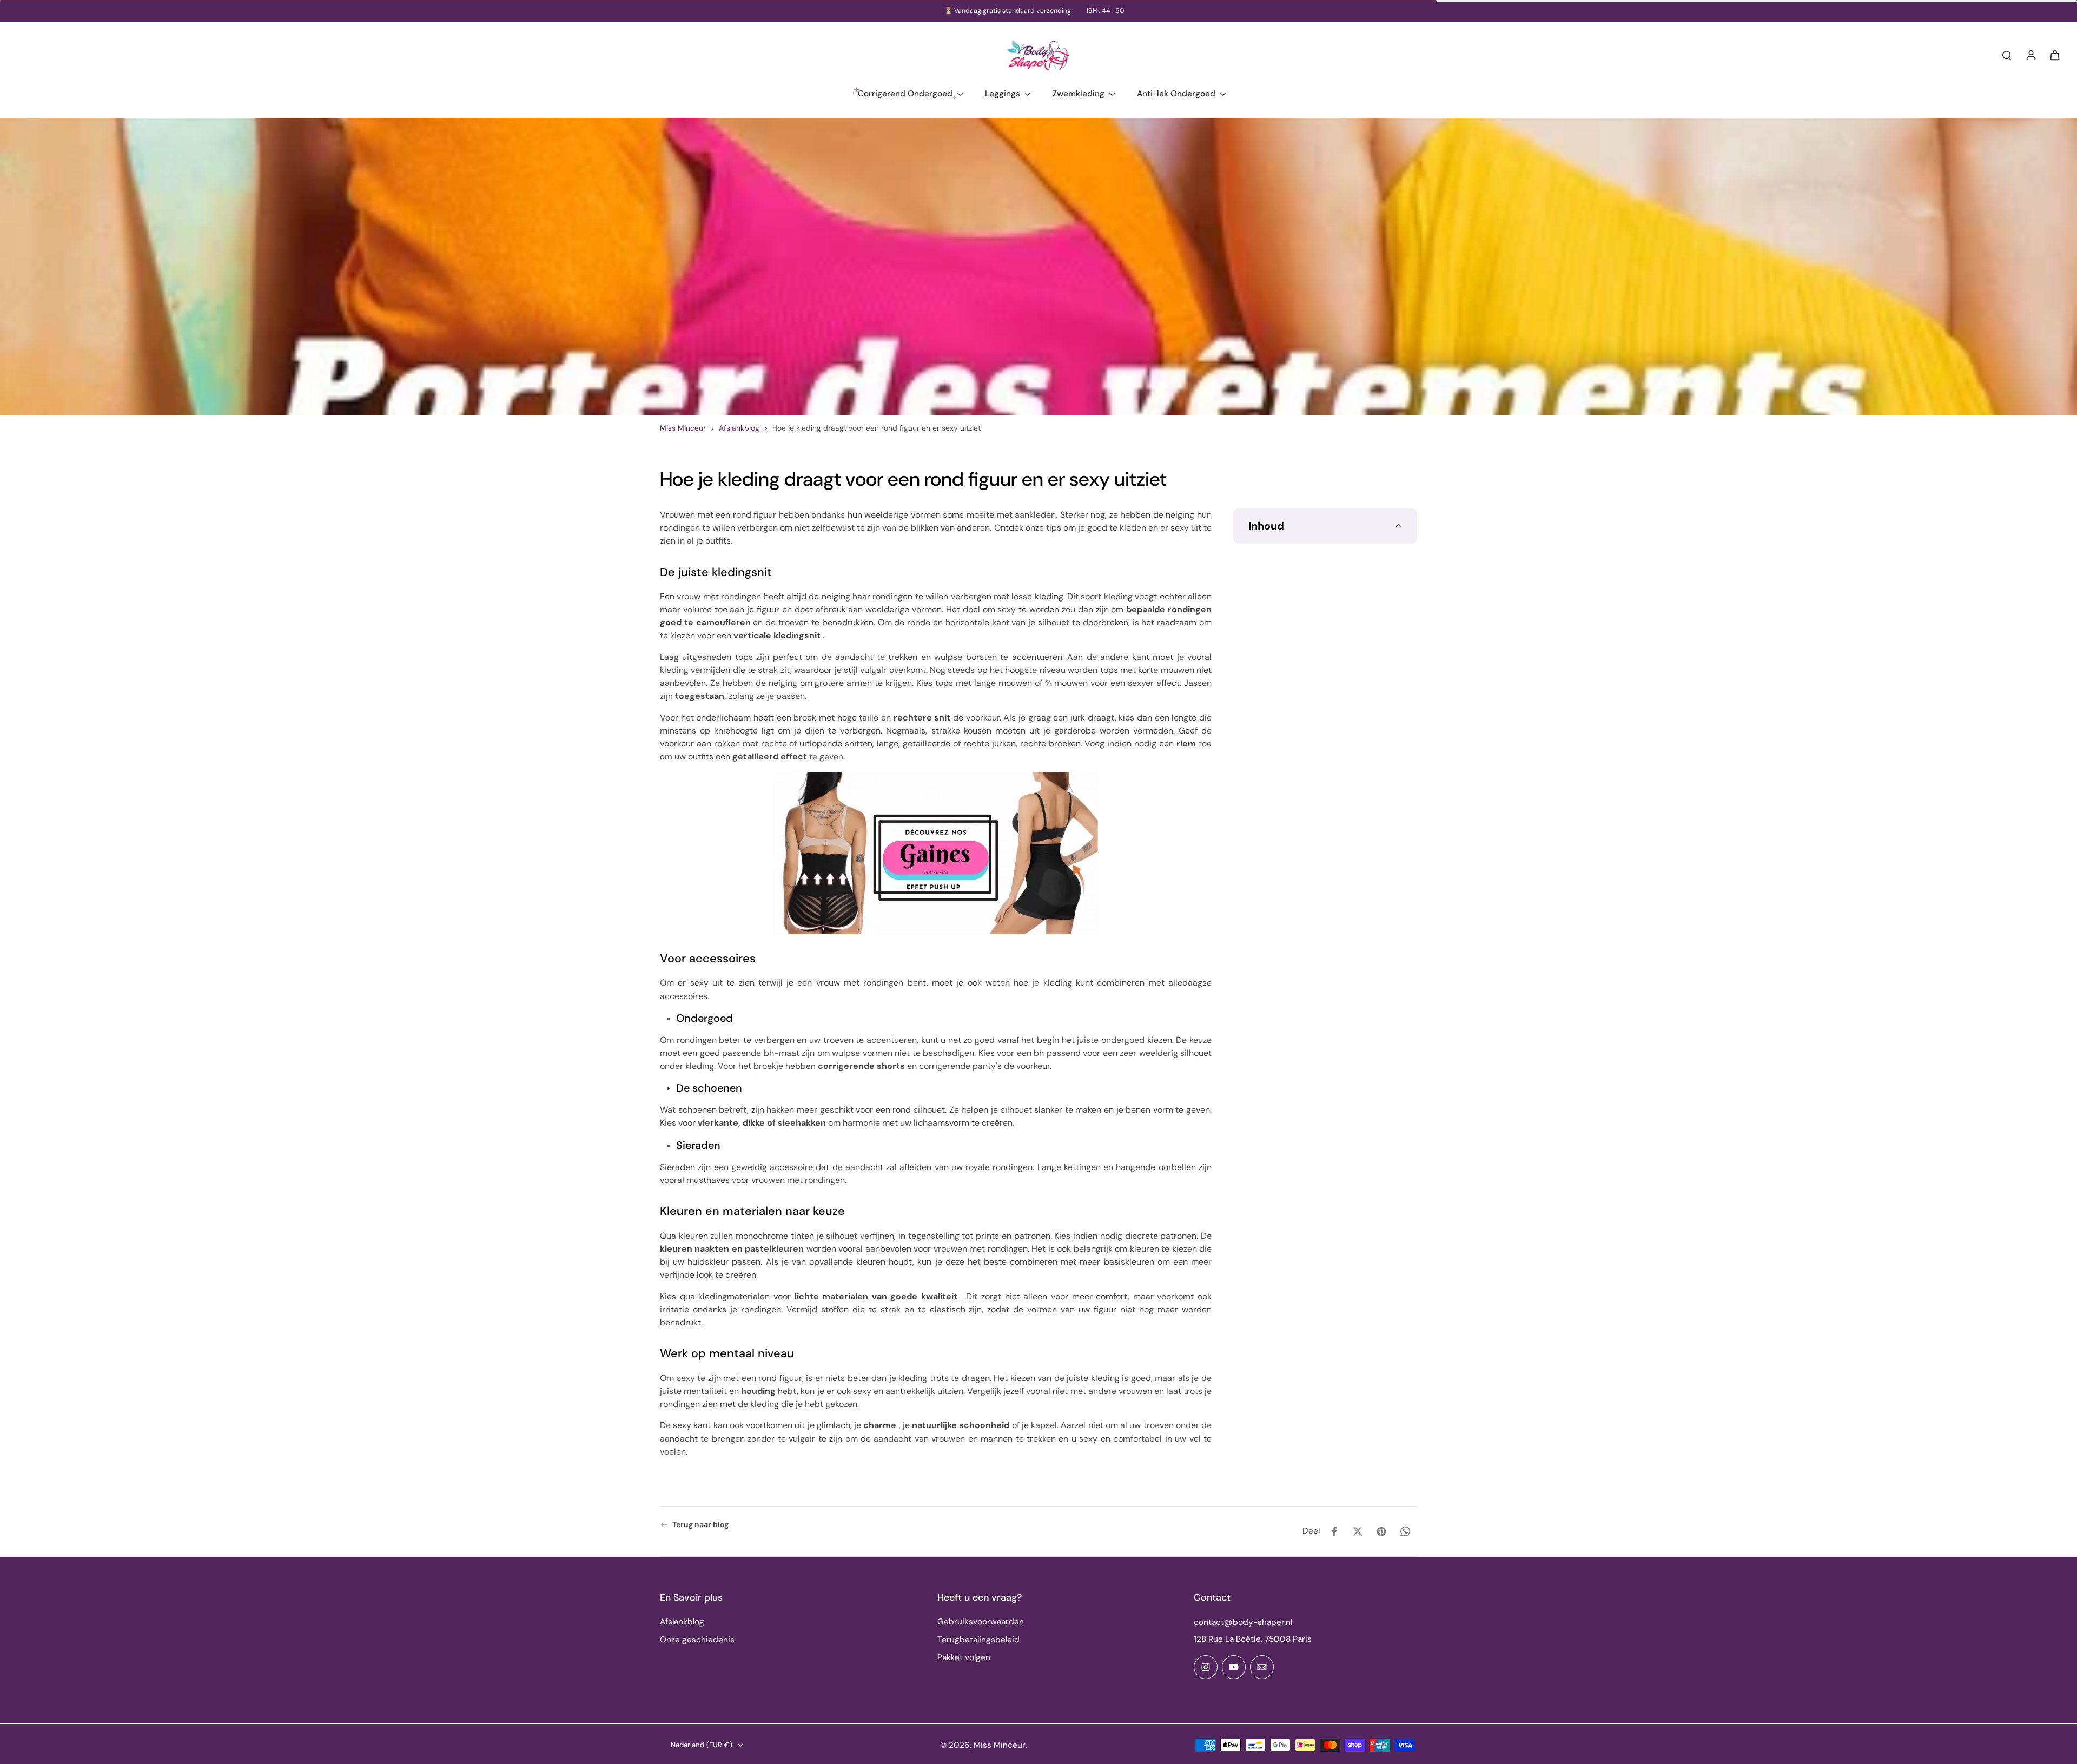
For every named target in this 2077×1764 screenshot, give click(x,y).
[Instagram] (1206, 1667)
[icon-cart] (2054, 55)
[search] (2007, 55)
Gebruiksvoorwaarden (981, 1622)
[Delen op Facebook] (1334, 1531)
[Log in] (2030, 55)
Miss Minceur (683, 428)
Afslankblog (739, 428)
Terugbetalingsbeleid (978, 1640)
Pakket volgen (964, 1657)
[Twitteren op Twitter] (1358, 1531)
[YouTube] (1234, 1667)
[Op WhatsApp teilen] (1405, 1531)
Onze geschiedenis (697, 1640)
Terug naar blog (700, 1524)
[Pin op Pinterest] (1381, 1531)
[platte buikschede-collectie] (936, 853)
